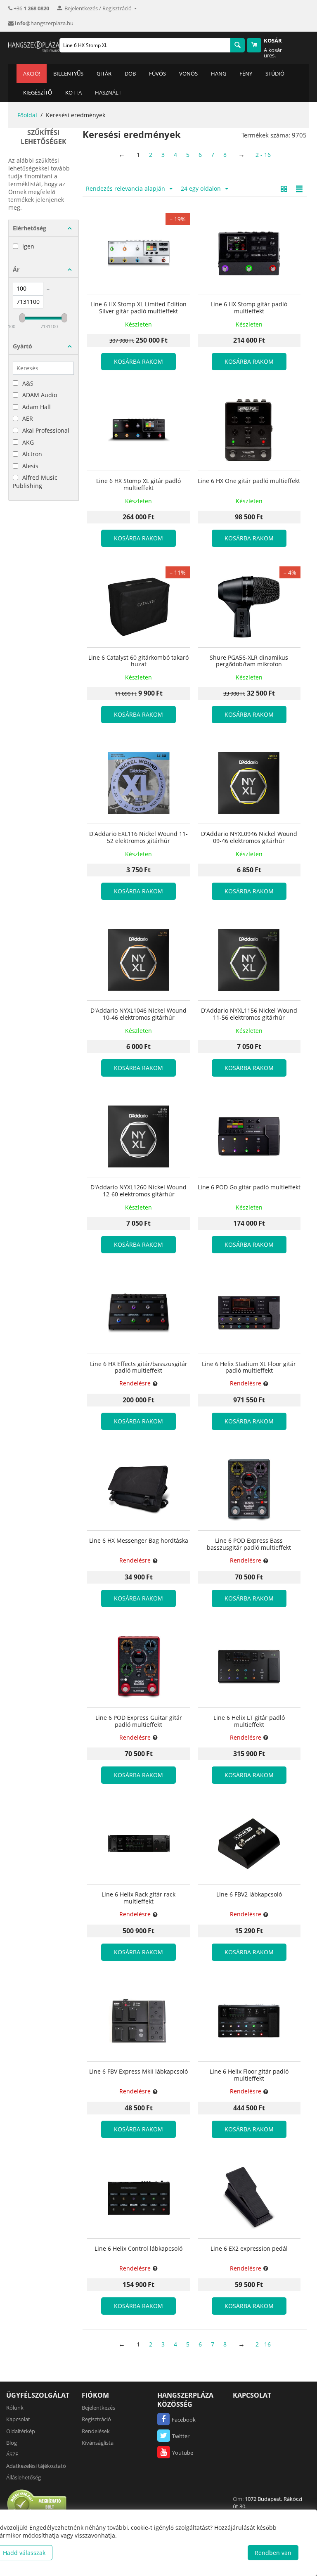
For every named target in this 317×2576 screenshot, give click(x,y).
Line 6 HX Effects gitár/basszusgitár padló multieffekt (139, 1368)
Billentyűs (68, 73)
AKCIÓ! (32, 73)
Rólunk (15, 2408)
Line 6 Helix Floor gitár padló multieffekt (249, 2075)
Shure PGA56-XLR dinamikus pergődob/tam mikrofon (249, 661)
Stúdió (275, 73)
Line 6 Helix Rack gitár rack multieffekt (138, 1898)
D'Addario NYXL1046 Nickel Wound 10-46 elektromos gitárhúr (138, 1014)
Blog (12, 2443)
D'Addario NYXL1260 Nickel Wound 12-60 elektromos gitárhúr (138, 1191)
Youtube (183, 2453)
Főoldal (27, 115)
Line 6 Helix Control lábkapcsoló (138, 2249)
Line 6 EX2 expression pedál (249, 2249)
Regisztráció (96, 2419)
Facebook (184, 2420)
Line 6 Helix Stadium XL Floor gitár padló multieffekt (249, 1368)
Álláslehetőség (24, 2477)
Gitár (104, 73)
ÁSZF (12, 2454)
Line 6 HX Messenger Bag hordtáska (139, 1541)
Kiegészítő (38, 92)
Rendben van (273, 2553)
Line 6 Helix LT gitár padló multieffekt (249, 1721)
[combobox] (145, 45)
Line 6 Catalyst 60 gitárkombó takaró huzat (138, 661)
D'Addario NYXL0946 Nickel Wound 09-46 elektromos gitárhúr (249, 838)
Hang (219, 73)
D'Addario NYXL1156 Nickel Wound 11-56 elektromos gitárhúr (249, 1014)
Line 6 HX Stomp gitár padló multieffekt (249, 308)
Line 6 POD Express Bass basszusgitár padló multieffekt (249, 1544)
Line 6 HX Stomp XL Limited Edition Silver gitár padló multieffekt (138, 308)
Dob (130, 73)
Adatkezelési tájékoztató (36, 2466)
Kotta (73, 92)
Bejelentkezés (98, 2408)
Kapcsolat (18, 2419)
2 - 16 (263, 155)
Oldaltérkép (21, 2431)
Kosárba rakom (138, 361)
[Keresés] (238, 45)
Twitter (181, 2436)
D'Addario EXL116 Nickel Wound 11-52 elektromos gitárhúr (138, 838)
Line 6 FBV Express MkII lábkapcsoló (138, 2072)
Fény (246, 73)
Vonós (188, 73)
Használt (108, 92)
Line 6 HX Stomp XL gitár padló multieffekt (138, 485)
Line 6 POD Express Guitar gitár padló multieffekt (139, 1721)
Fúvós (157, 73)
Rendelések (96, 2431)
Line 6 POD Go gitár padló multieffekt (249, 1187)
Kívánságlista (98, 2443)
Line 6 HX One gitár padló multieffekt (249, 481)
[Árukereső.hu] (37, 2504)
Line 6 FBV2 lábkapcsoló (249, 1895)
